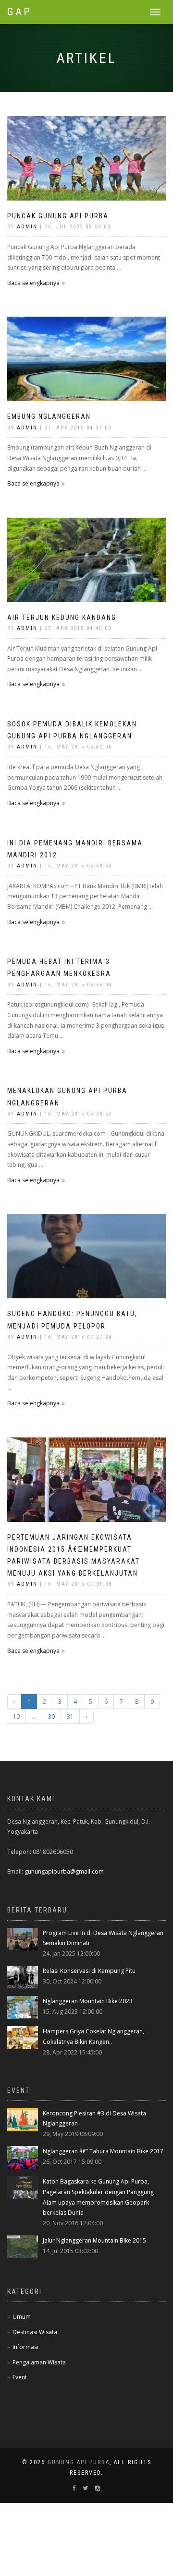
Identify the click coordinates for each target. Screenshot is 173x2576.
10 (16, 1716)
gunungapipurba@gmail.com (64, 1871)
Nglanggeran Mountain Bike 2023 (88, 2001)
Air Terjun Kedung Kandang (62, 617)
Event (20, 2377)
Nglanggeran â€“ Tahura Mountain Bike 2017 (103, 2151)
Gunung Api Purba (79, 2462)
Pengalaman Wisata (39, 2362)
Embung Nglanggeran (49, 416)
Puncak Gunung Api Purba (58, 216)
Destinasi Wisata (35, 2332)
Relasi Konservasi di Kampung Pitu (89, 1971)
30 (51, 1716)
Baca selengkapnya (33, 283)
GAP (19, 12)
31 (70, 1716)
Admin (27, 227)
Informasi (25, 2347)
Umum (22, 2317)
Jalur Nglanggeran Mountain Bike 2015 (94, 2240)
